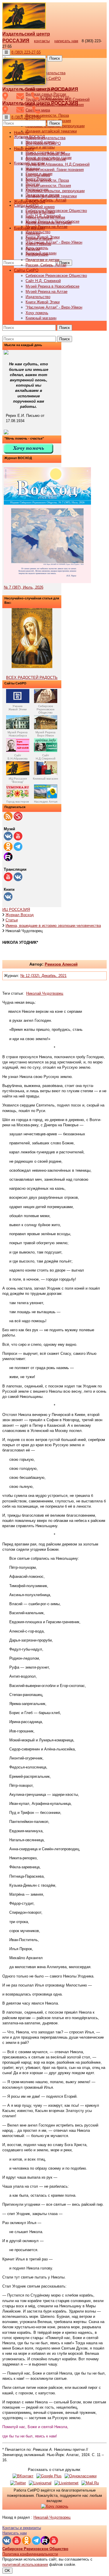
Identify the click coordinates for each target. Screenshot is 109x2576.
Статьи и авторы (40, 147)
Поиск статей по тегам (45, 217)
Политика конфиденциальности (30, 2554)
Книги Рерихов (38, 244)
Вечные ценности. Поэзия (48, 186)
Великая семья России (46, 159)
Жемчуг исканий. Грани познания (55, 170)
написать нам (66, 41)
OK (7, 2571)
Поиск (55, 58)
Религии (33, 249)
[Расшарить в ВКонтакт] (23, 2476)
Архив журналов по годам (49, 223)
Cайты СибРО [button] (26, 270)
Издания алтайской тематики (51, 131)
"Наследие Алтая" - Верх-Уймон (54, 242)
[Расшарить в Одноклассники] (81, 2476)
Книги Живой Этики (43, 302)
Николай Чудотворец (45, 993)
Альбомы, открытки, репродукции (55, 191)
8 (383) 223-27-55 (26, 52)
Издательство (38, 297)
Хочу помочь (37, 313)
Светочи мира (38, 175)
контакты (42, 41)
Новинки (33, 233)
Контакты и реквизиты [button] (22, 2528)
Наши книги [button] (24, 149)
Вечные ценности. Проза (47, 115)
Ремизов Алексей (61, 964)
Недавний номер (40, 207)
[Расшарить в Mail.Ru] (90, 2483)
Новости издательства (45, 138)
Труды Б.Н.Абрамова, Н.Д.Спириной (58, 164)
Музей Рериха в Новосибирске (52, 286)
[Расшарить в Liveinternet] (66, 2483)
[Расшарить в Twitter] (18, 2483)
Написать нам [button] (15, 2533)
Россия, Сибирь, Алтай (46, 200)
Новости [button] (21, 133)
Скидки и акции (39, 239)
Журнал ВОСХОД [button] (30, 202)
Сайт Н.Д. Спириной (43, 281)
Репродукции (37, 254)
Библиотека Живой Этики (48, 154)
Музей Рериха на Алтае (47, 227)
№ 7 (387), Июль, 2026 (24, 587)
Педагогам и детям (42, 260)
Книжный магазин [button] (29, 228)
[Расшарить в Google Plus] (49, 2476)
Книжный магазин (41, 318)
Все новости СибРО (43, 143)
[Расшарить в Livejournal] (40, 2483)
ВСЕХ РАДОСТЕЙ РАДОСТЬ (32, 678)
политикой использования (25, 2565)
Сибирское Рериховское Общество (56, 211)
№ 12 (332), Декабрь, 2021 (43, 976)
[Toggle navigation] (6, 52)
